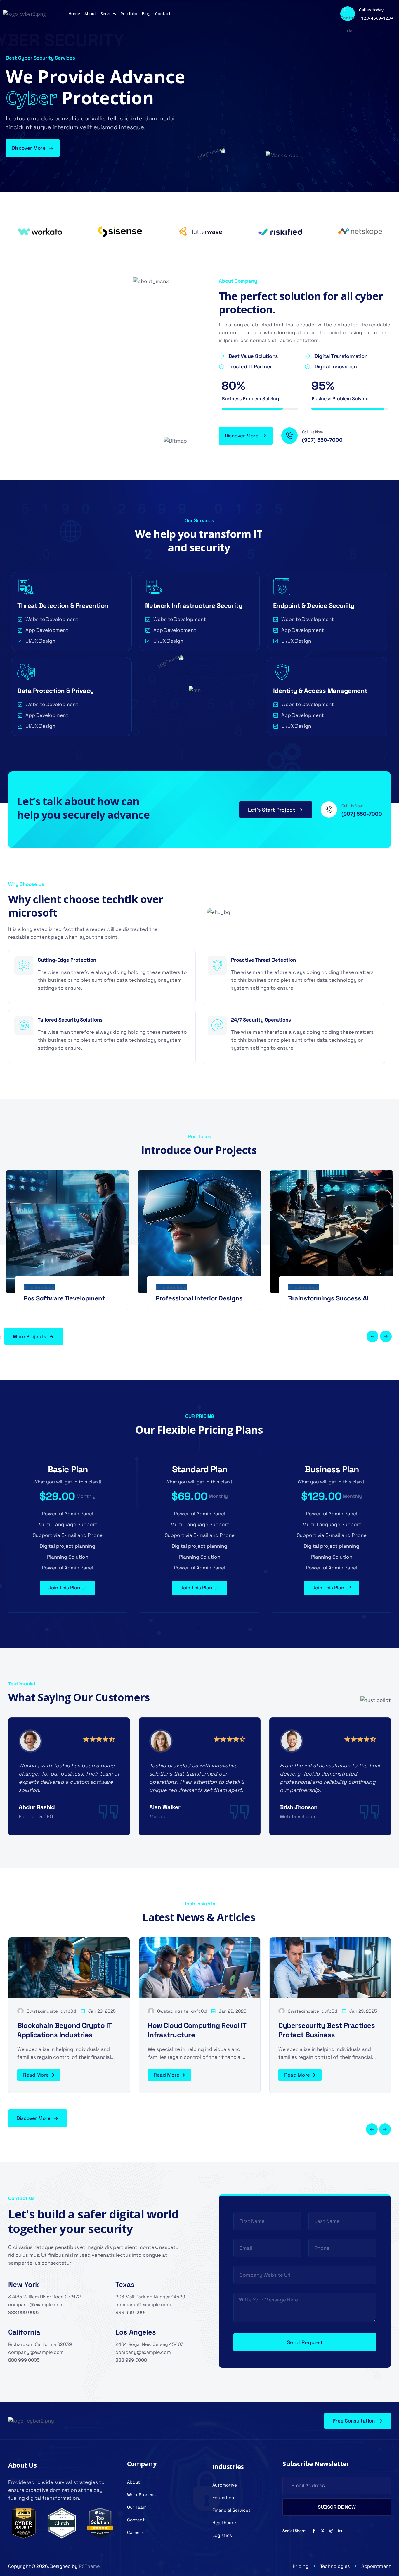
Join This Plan (64, 1588)
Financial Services (231, 2510)
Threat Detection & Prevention (63, 605)
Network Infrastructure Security (194, 605)
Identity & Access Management (320, 691)
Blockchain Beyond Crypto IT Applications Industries (64, 2030)
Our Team (137, 2507)
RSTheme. (90, 2566)
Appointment (376, 2566)
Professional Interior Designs (199, 1298)
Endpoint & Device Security (314, 605)
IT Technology (39, 1287)
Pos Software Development (64, 1298)
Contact (163, 14)
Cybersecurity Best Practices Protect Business (327, 2030)
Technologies (335, 2566)
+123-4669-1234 (376, 18)
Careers (135, 2532)
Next (386, 1336)
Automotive (225, 2485)
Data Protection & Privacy (56, 691)
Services (108, 14)
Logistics (222, 2535)
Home (74, 14)
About (90, 14)
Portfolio (129, 14)
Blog (146, 14)
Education (223, 2498)
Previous (372, 1336)
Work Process (141, 2495)
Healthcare (224, 2523)
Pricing (301, 2566)
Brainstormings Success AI (328, 1298)
